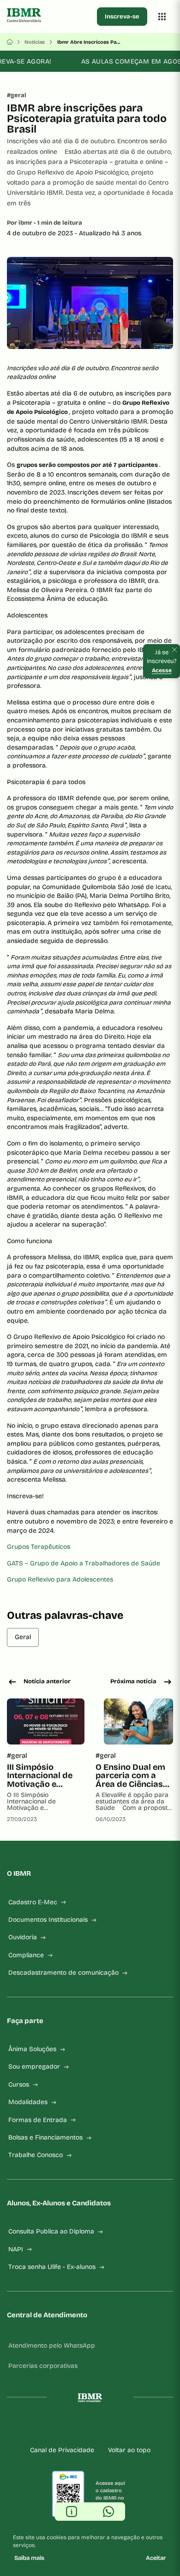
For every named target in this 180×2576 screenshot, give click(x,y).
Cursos (19, 2085)
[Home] (10, 42)
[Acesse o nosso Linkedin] (83, 2427)
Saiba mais (29, 2558)
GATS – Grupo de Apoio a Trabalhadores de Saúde (84, 1563)
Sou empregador (34, 2067)
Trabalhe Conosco (36, 2155)
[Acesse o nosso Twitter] (112, 2427)
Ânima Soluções (32, 2049)
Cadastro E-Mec (33, 1902)
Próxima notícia (133, 1681)
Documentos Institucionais (48, 1920)
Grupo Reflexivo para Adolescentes (60, 1579)
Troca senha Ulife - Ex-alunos (52, 2267)
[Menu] (162, 17)
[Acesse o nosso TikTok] (97, 2427)
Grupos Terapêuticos (39, 1547)
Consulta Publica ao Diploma (51, 2231)
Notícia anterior (47, 1681)
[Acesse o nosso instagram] (68, 2427)
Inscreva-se (122, 17)
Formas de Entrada (38, 2120)
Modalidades (28, 2102)
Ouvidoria (23, 1937)
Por (45, 223)
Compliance (26, 1955)
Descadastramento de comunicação (63, 1973)
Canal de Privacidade (62, 2450)
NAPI (16, 2249)
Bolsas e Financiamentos (45, 2137)
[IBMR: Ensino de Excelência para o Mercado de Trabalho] (50, 17)
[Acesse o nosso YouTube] (127, 2427)
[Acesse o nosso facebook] (53, 2427)
